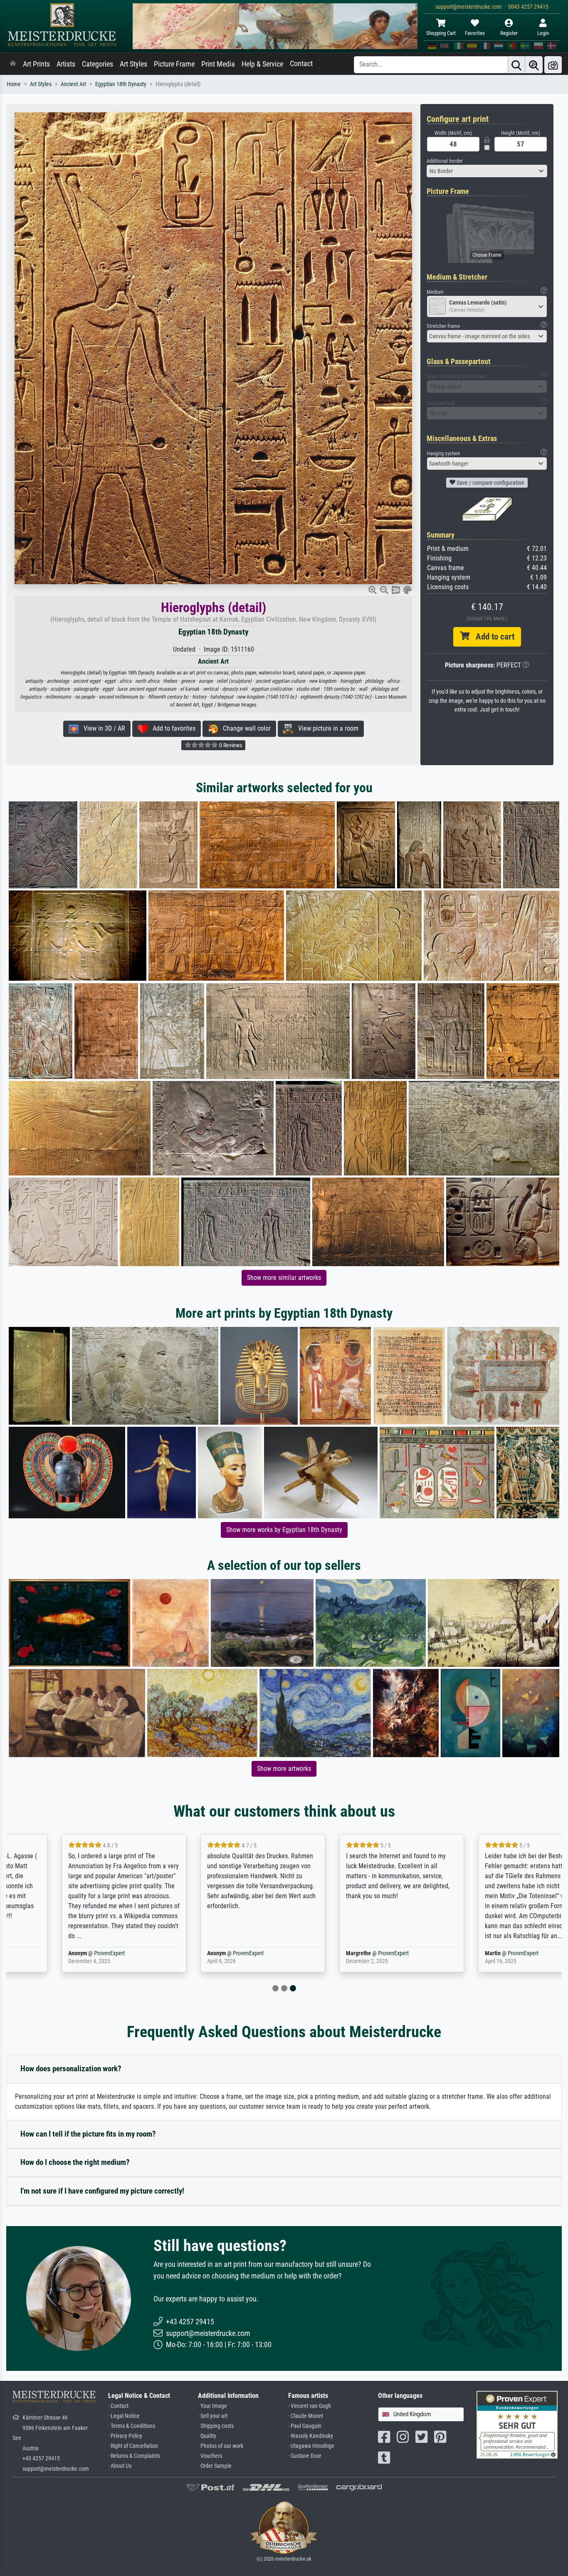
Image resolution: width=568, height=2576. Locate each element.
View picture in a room (326, 728)
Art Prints (36, 64)
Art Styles (133, 64)
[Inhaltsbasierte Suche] (534, 65)
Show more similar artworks (284, 1278)
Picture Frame (174, 64)
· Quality (207, 2436)
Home (14, 84)
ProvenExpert (58, 1953)
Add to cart (492, 637)
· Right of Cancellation (133, 2446)
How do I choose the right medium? (75, 2162)
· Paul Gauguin (305, 2426)
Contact (301, 64)
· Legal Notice (124, 2416)
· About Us (120, 2466)
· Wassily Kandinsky (311, 2436)
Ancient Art (73, 84)
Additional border (445, 161)
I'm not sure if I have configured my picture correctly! (102, 2191)
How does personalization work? (71, 2069)
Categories (98, 64)
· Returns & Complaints (134, 2456)
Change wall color (244, 728)
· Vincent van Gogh (310, 2406)
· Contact (118, 2406)
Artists (66, 64)
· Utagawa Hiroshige (311, 2446)
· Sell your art (213, 2416)
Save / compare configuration (490, 483)
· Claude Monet (306, 2416)
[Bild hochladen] (553, 65)
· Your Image (212, 2406)
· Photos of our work (221, 2446)
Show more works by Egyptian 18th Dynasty (284, 1530)
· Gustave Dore (305, 2456)
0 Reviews (230, 745)
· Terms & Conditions (132, 2426)
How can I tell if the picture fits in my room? (88, 2134)
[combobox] (487, 171)
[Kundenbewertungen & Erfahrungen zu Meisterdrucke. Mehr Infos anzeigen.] (517, 2424)
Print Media (218, 64)
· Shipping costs (216, 2426)
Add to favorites (172, 728)
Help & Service (262, 64)
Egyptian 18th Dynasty (121, 84)
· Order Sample (215, 2466)
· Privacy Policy (125, 2436)
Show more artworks (284, 1769)
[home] (13, 64)
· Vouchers (210, 2456)
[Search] (516, 65)
